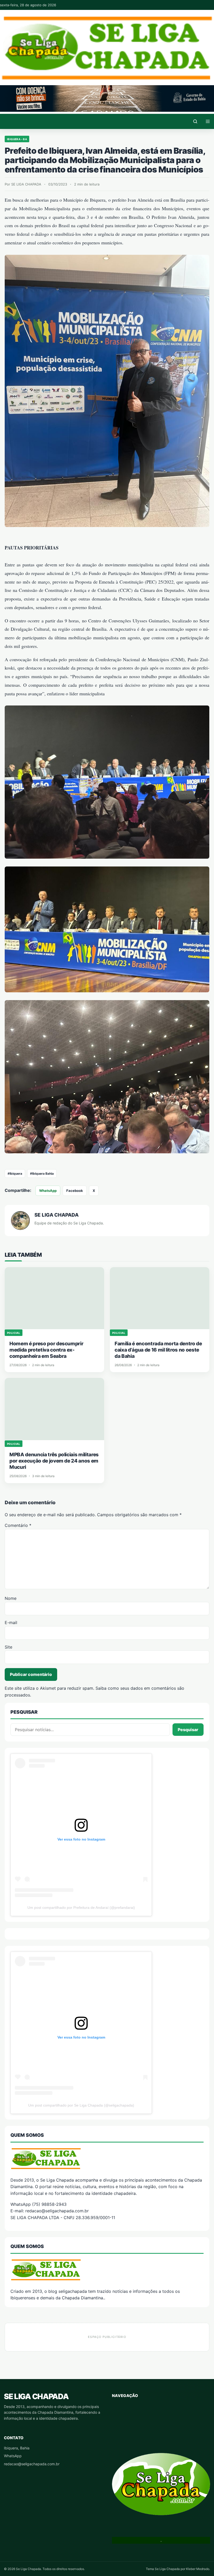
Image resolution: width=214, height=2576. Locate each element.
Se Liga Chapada (36, 2396)
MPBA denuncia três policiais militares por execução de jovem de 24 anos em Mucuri (54, 1461)
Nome (11, 1598)
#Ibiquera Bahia (42, 1174)
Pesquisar (188, 1730)
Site (8, 1647)
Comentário (18, 1525)
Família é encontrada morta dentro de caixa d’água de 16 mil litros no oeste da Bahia (158, 1350)
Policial (14, 1333)
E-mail (11, 1623)
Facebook (75, 1191)
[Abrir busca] (195, 121)
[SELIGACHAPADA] (107, 2270)
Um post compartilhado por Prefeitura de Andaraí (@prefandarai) (81, 1908)
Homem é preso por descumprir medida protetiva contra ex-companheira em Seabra (46, 1350)
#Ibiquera (15, 1174)
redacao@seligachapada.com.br (32, 2464)
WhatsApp (48, 1191)
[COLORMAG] (107, 2158)
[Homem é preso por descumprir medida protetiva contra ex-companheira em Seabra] (54, 1298)
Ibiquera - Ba (17, 139)
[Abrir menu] (208, 121)
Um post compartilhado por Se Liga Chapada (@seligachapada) (81, 2105)
